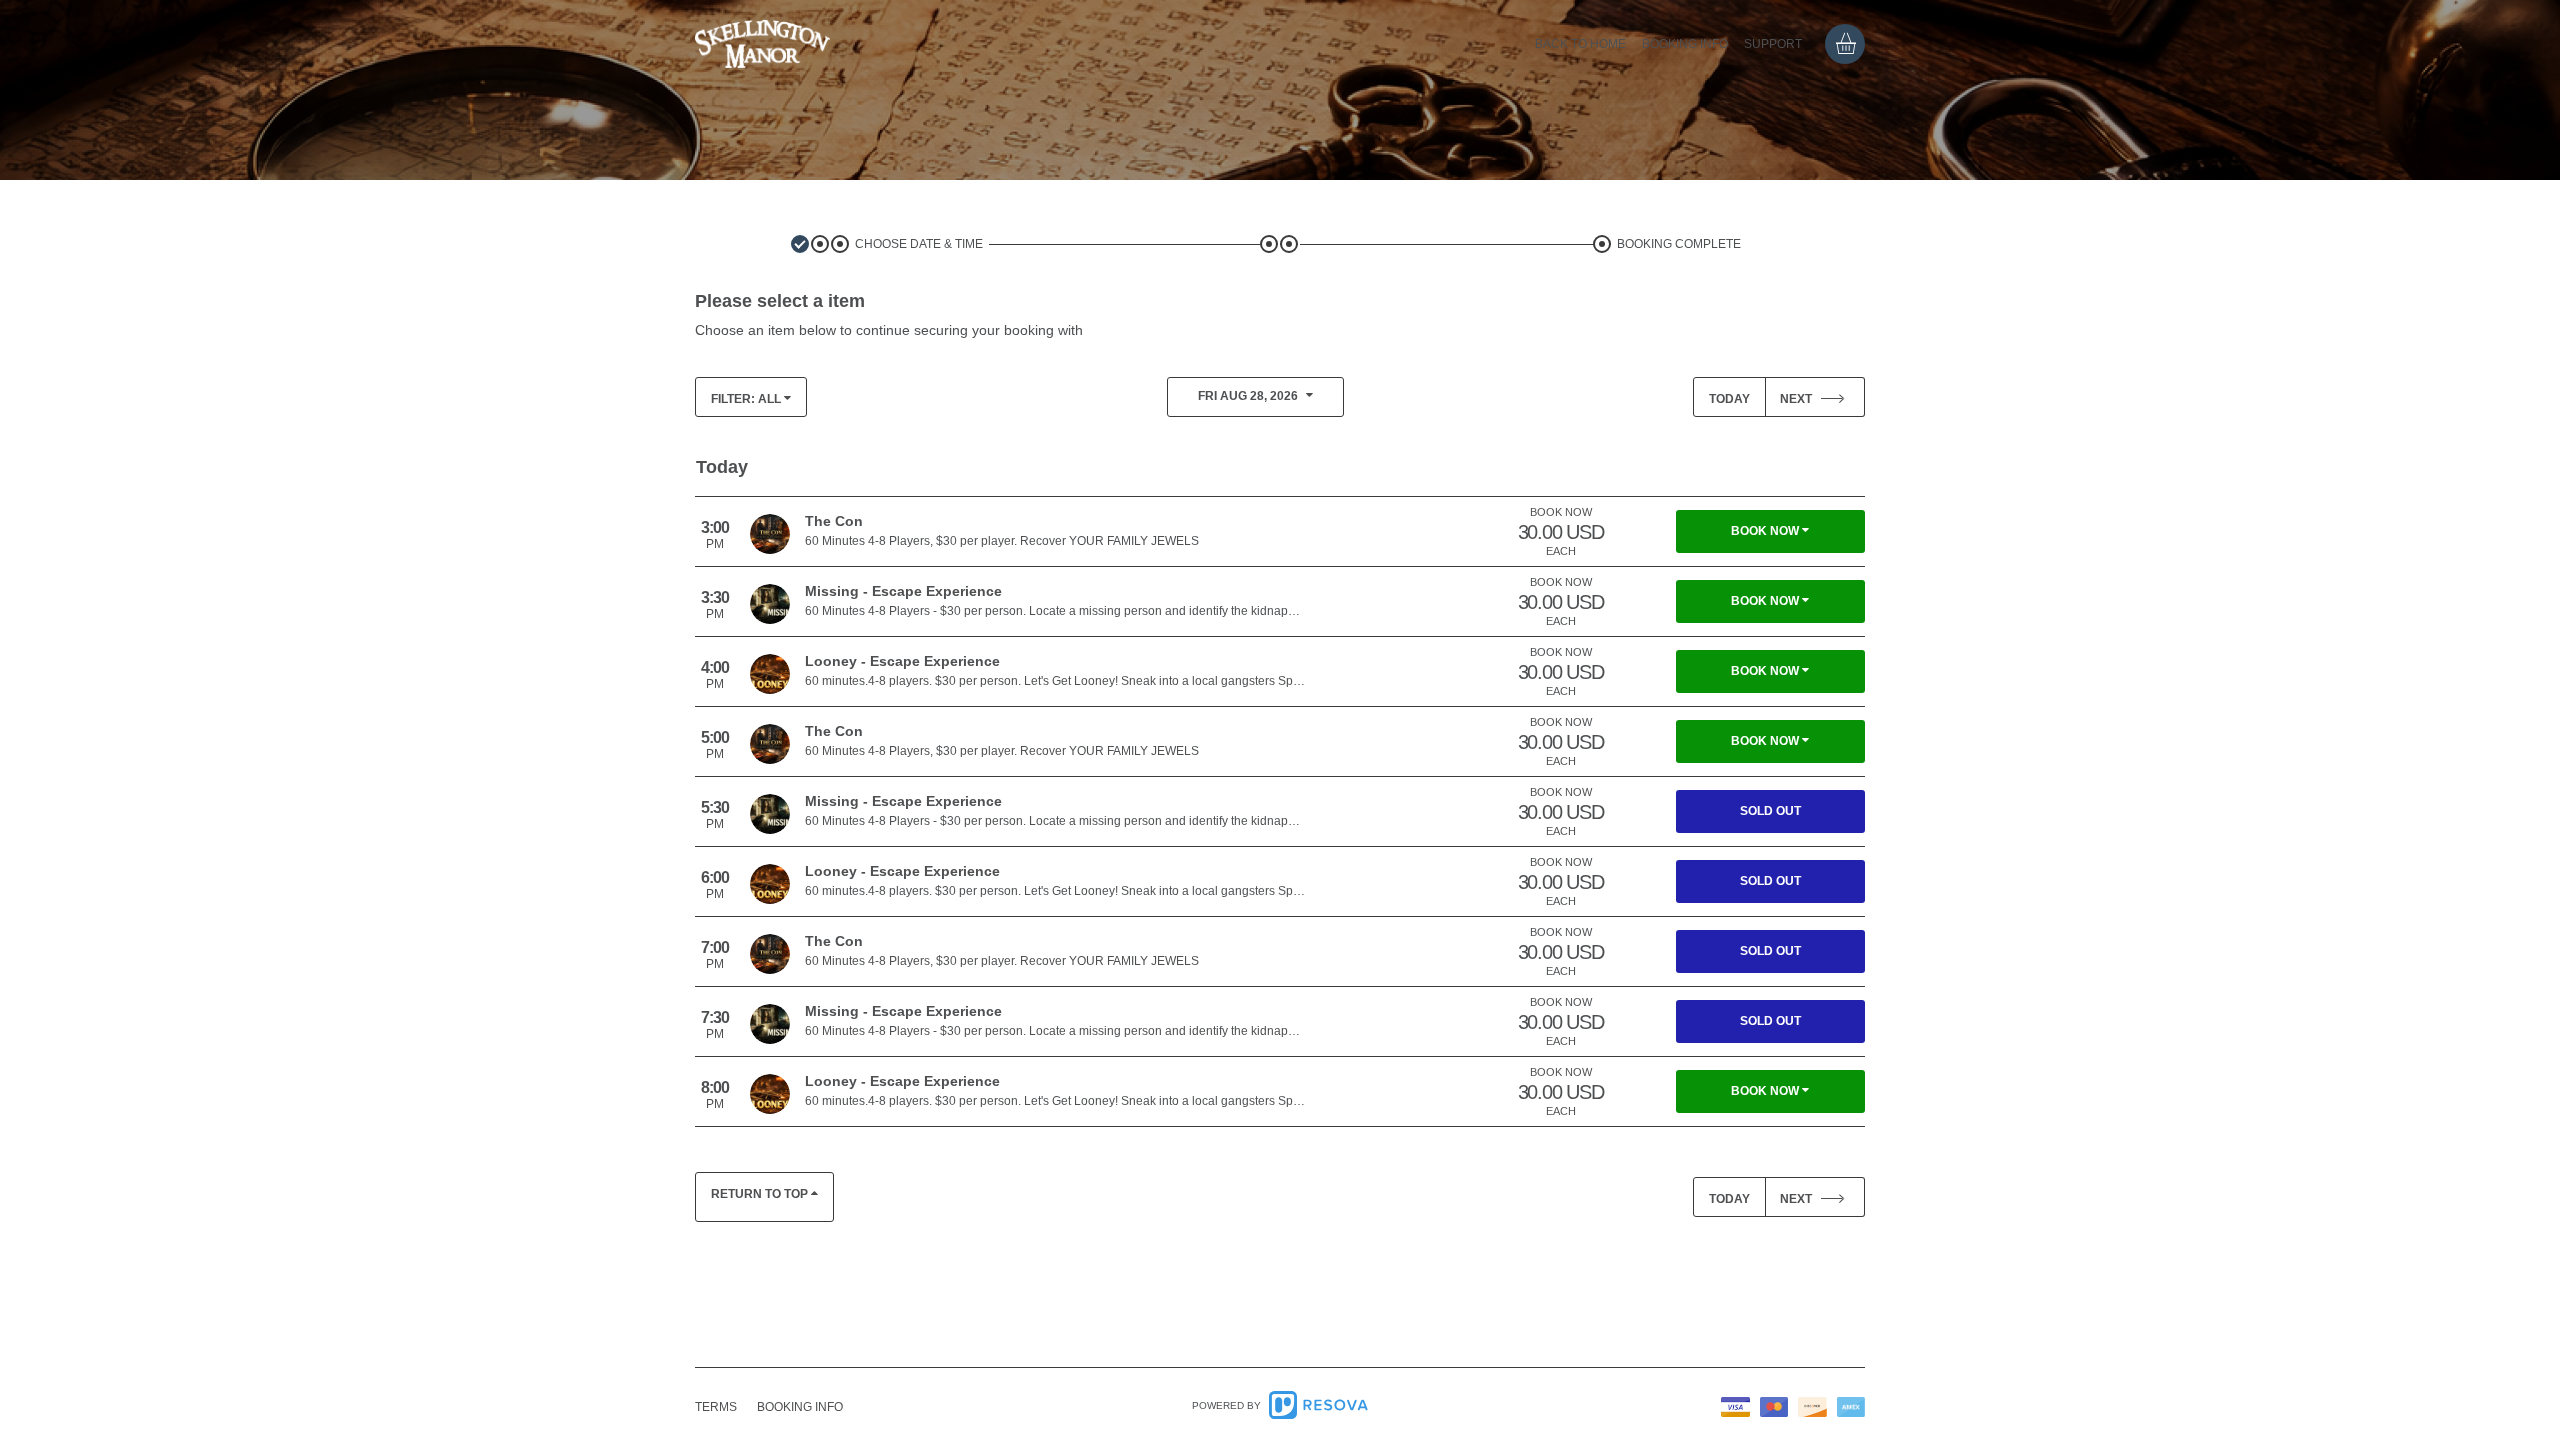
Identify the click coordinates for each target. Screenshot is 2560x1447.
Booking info (1685, 44)
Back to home (1580, 44)
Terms (716, 1407)
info (800, 1407)
